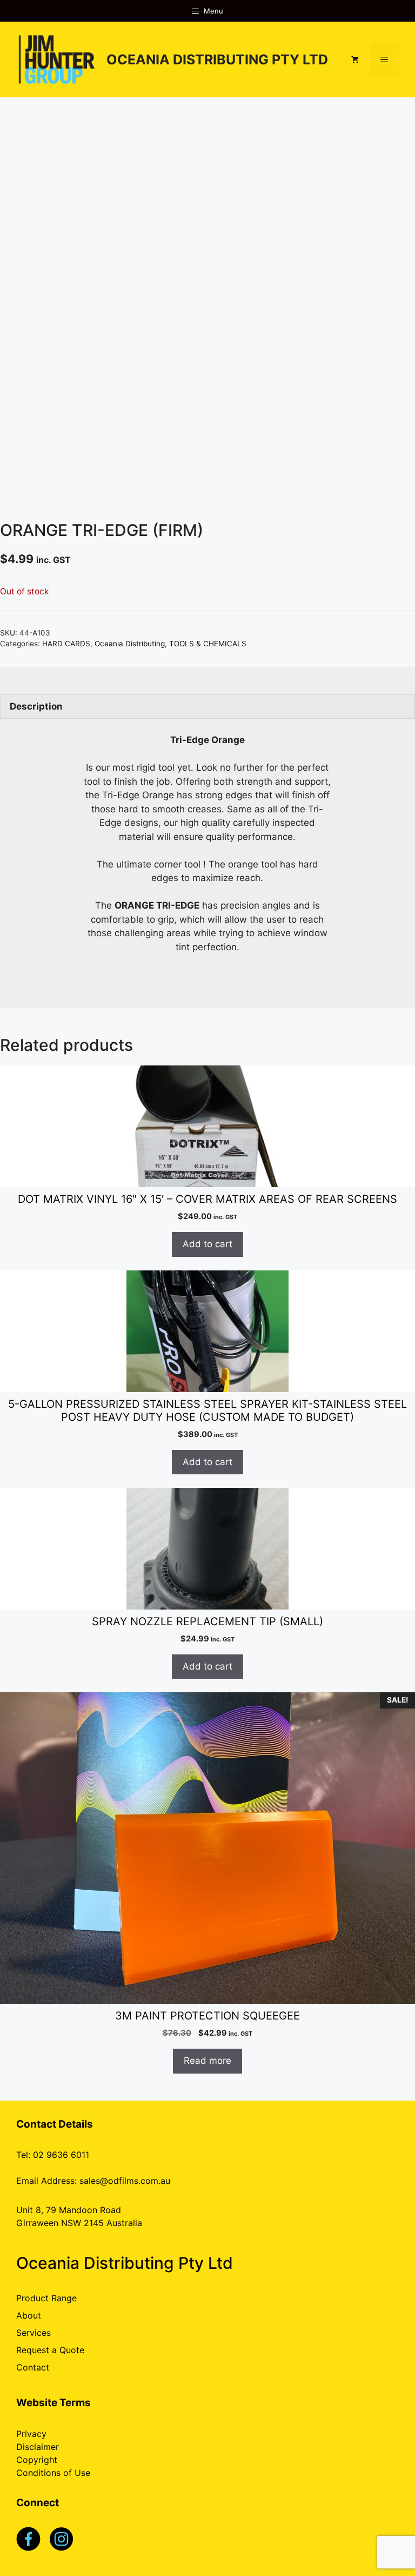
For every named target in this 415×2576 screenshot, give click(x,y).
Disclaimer (38, 2447)
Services (34, 2333)
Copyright (37, 2460)
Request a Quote (50, 2350)
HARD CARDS (66, 644)
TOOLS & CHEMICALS (208, 644)
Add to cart (207, 1244)
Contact (33, 2367)
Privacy (31, 2434)
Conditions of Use (53, 2473)
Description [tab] (36, 706)
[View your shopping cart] (355, 59)
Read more (207, 2061)
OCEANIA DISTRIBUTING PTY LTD (217, 59)
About (29, 2315)
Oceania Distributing (130, 644)
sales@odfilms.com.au (125, 2181)
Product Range (46, 2298)
